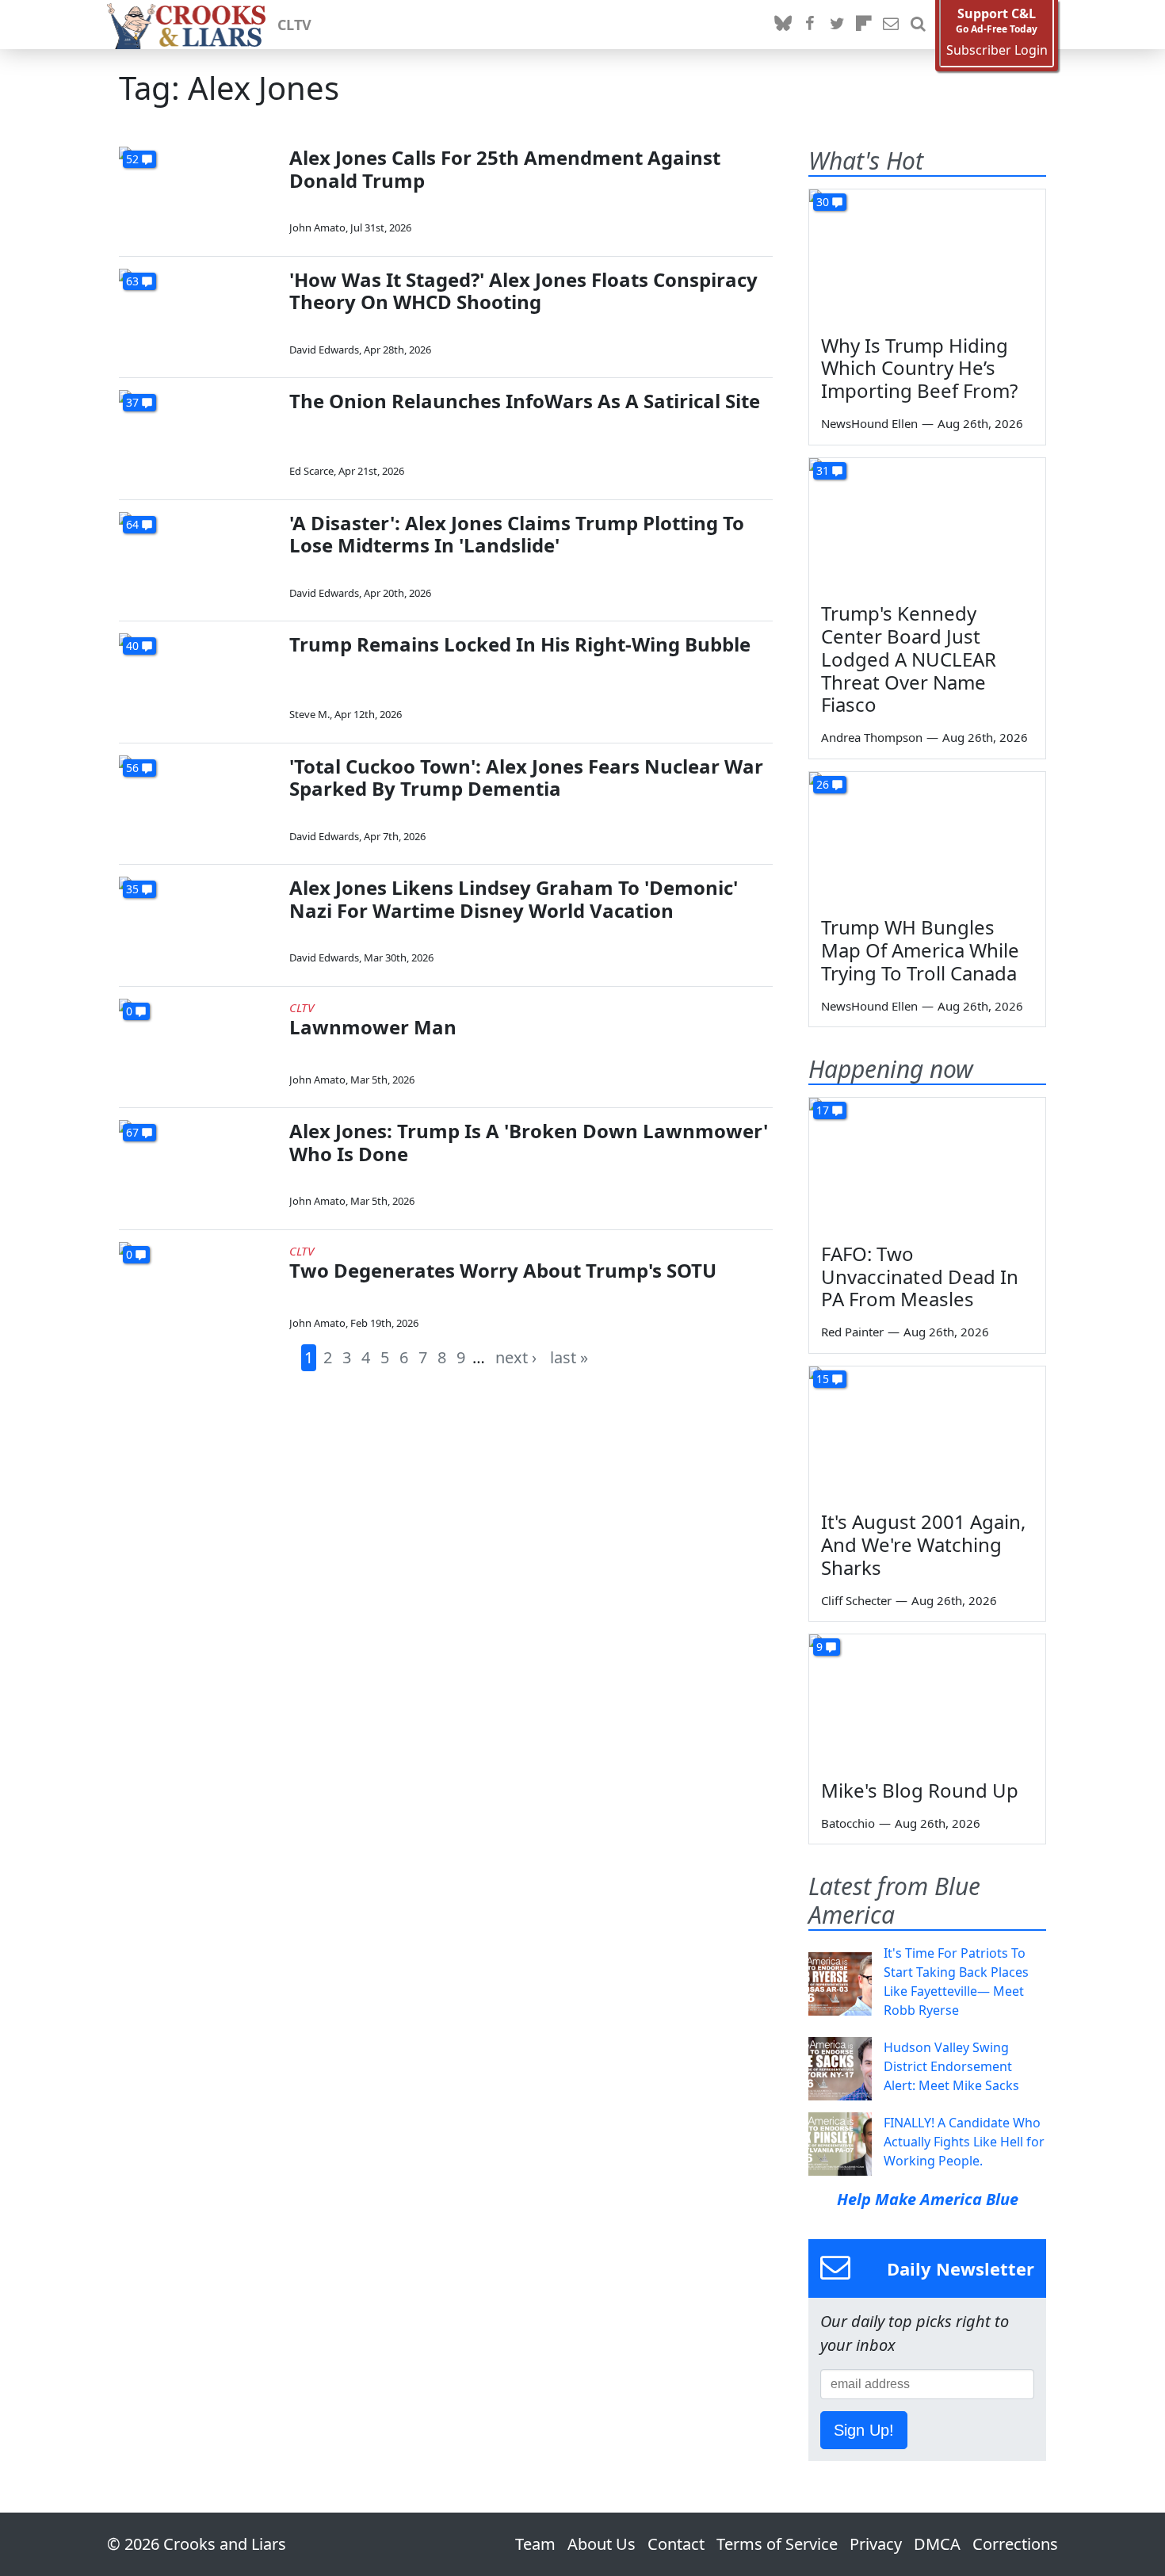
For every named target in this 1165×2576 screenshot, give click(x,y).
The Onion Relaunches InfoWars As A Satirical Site (525, 401)
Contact (676, 2544)
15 (823, 1379)
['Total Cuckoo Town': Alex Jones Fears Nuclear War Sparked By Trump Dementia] (198, 800)
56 (132, 768)
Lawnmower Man (373, 1027)
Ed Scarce (311, 471)
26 (823, 784)
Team (535, 2544)
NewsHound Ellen (869, 423)
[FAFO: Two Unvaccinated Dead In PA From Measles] (927, 1164)
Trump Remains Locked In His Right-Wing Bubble (520, 644)
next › (516, 1357)
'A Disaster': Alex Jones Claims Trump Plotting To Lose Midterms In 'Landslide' (517, 534)
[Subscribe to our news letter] (891, 25)
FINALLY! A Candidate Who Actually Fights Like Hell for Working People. (964, 2142)
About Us (602, 2544)
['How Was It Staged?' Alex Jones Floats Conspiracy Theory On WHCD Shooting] (198, 313)
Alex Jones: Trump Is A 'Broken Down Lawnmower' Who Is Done (529, 1142)
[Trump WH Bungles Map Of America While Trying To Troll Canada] (927, 839)
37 (132, 402)
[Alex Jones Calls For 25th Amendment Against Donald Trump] (198, 191)
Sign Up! (864, 2430)
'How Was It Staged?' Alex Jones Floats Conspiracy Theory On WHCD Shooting (523, 291)
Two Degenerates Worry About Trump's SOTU (503, 1270)
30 (823, 202)
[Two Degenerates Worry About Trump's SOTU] (198, 1287)
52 (132, 159)
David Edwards (324, 350)
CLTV (294, 25)
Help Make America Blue (928, 2199)
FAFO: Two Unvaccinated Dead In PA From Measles (920, 1277)
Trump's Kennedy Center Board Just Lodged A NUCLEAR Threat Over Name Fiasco (909, 659)
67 (132, 1132)
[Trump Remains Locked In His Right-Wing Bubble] (198, 678)
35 (132, 889)
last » (569, 1357)
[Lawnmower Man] (198, 1043)
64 (132, 524)
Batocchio (848, 1823)
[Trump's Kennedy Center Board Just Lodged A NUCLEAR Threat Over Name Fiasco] (927, 525)
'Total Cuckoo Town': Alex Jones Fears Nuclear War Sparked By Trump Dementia (526, 778)
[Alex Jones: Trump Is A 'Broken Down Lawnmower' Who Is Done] (198, 1165)
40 (132, 646)
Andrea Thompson (872, 737)
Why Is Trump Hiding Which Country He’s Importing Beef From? (919, 368)
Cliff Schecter (856, 1600)
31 (823, 470)
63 (132, 281)
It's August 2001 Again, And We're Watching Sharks (923, 1544)
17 (823, 1110)
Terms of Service (777, 2544)
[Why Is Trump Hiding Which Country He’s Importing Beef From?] (927, 256)
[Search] (918, 25)
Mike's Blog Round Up (920, 1790)
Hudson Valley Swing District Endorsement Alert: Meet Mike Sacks (951, 2066)
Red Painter (852, 1332)
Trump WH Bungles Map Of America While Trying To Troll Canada (920, 950)
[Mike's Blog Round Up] (927, 1701)
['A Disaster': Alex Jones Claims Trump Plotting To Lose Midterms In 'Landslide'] (198, 557)
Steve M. (309, 714)
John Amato (317, 227)
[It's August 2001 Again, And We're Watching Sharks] (927, 1433)
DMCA (937, 2544)
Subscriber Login (997, 50)
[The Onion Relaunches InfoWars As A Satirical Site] (198, 435)
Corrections (1015, 2544)
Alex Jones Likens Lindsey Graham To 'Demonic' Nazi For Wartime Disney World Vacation (514, 899)
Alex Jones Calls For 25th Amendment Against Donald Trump (505, 169)
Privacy (876, 2544)
